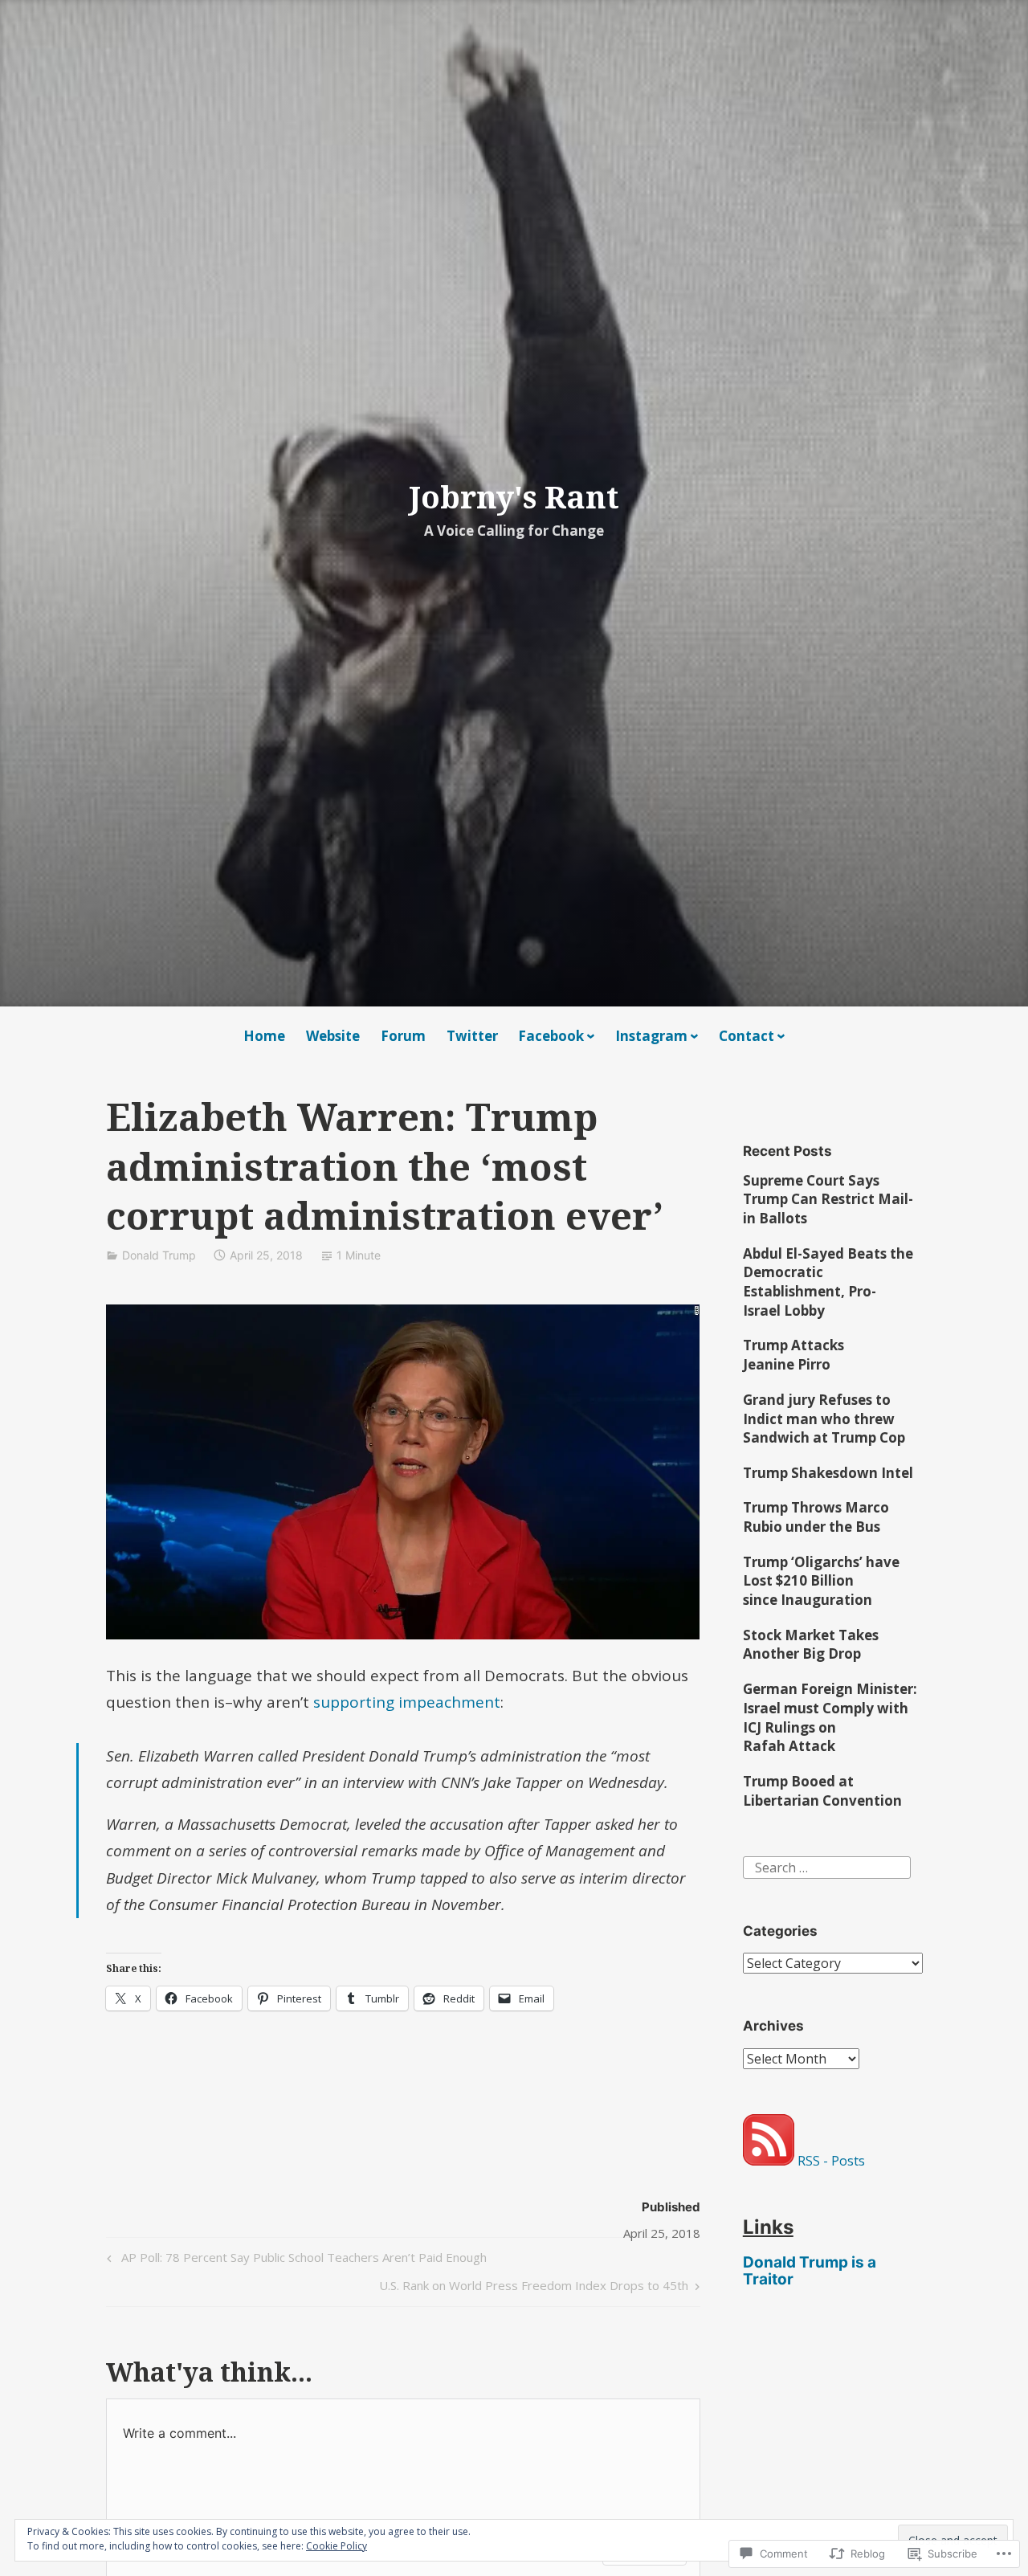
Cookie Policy (337, 2546)
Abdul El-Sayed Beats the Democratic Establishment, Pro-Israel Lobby (828, 1282)
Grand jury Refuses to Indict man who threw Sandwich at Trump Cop (824, 1419)
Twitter (472, 1036)
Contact (747, 1036)
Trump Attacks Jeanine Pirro (793, 1355)
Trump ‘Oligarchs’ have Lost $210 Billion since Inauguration (821, 1581)
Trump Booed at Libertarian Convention (822, 1791)
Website (333, 1036)
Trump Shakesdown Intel (828, 1473)
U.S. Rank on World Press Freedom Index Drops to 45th (534, 2288)
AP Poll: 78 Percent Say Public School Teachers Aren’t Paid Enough (294, 2260)
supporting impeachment (407, 1702)
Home (264, 1036)
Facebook (551, 1036)
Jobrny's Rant (514, 496)
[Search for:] (827, 1866)
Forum (403, 1036)
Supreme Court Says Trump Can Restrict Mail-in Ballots (828, 1200)
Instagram (651, 1036)
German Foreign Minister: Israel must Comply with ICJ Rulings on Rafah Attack (830, 1717)
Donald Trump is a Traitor (810, 2271)
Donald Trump (159, 1255)
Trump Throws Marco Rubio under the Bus (816, 1517)
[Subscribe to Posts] (769, 2161)
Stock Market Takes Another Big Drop (811, 1645)
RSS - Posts (831, 2161)
